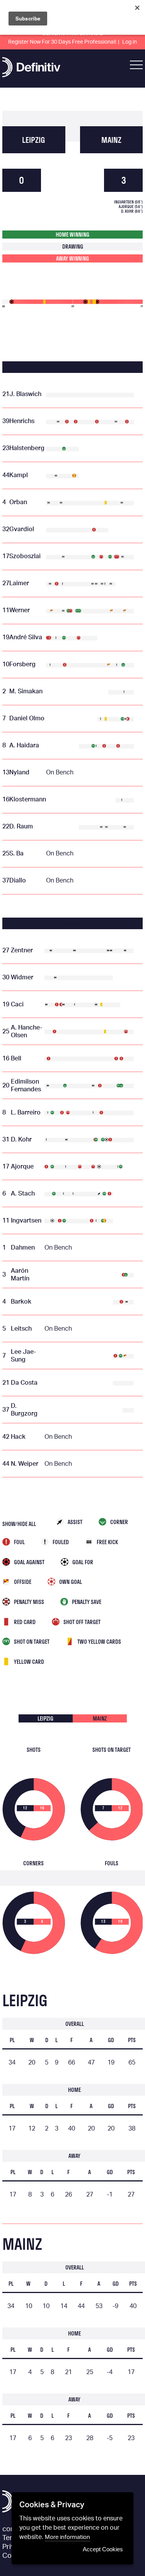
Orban (18, 502)
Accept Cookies (103, 2549)
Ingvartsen (26, 1221)
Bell (16, 1059)
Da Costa (24, 1383)
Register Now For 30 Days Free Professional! (62, 42)
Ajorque (22, 1167)
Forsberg (22, 664)
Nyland (19, 772)
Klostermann (28, 799)
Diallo (18, 881)
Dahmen (23, 1248)
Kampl (19, 475)
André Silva (26, 637)
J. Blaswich (25, 394)
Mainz (111, 140)
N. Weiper (25, 1464)
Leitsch (21, 1329)
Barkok (21, 1302)
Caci (17, 1004)
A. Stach (23, 1194)
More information (67, 2537)
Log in (130, 42)
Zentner (22, 950)
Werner (20, 610)
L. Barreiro (26, 1113)
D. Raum (21, 826)
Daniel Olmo (27, 718)
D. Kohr (21, 1140)
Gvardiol (22, 529)
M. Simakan (26, 691)
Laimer (19, 583)
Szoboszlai (25, 556)
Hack (18, 1437)
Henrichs (22, 421)
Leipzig (34, 140)
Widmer (22, 977)
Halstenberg (27, 448)
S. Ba (16, 854)
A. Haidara (24, 745)
